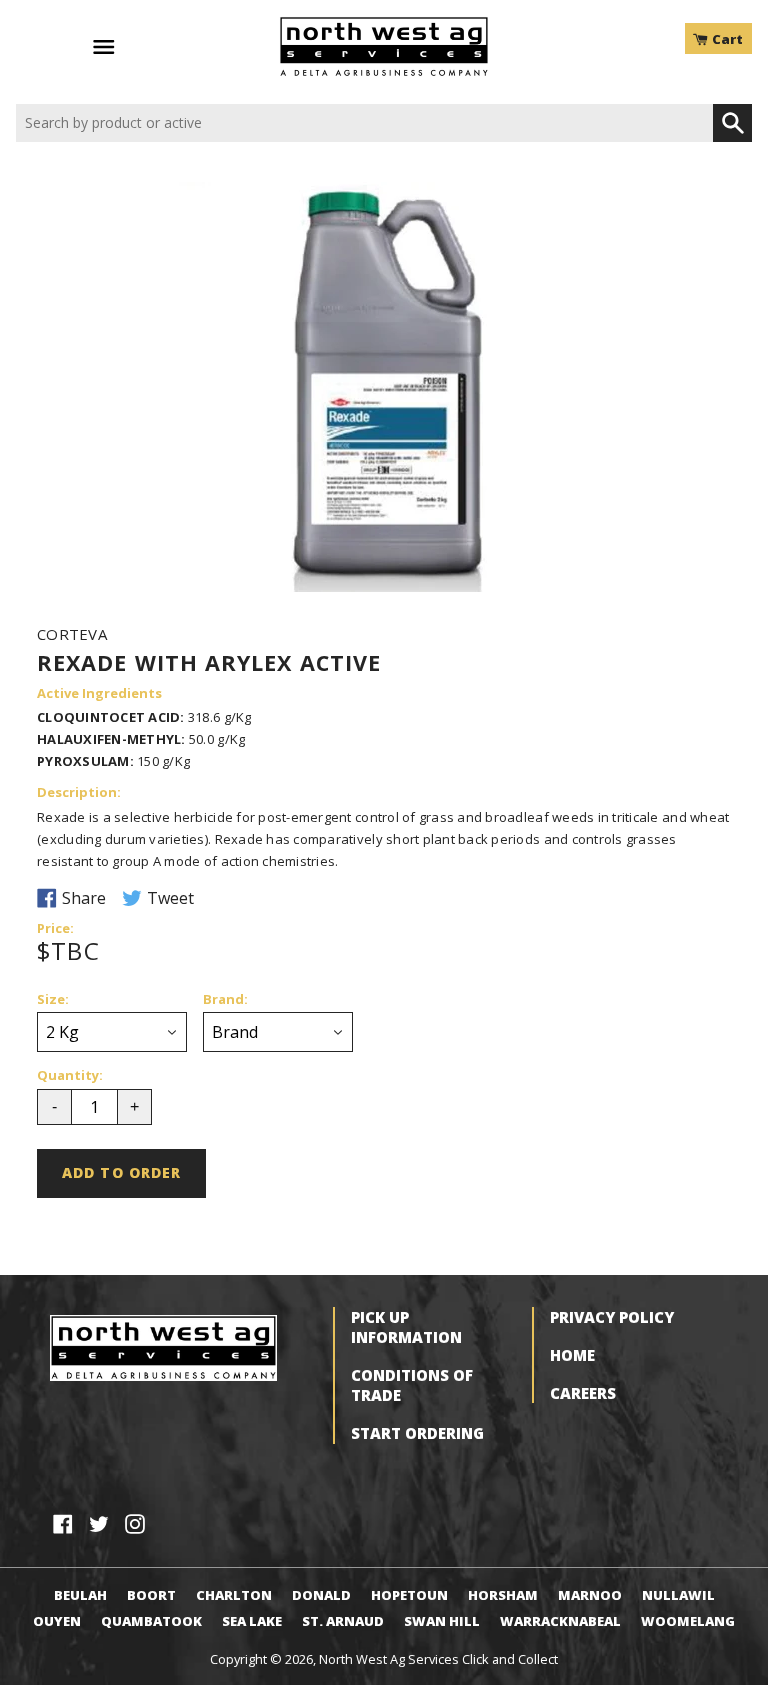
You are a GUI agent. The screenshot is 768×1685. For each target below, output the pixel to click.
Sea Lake (252, 1621)
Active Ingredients (99, 694)
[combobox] (364, 123)
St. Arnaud (343, 1621)
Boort (151, 1595)
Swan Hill (442, 1621)
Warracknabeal (560, 1621)
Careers (583, 1393)
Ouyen (57, 1621)
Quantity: (70, 1076)
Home (572, 1355)
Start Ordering (417, 1433)
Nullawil (678, 1595)
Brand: (225, 1000)
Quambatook (151, 1621)
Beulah (80, 1595)
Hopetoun (409, 1595)
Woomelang (688, 1621)
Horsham (503, 1595)
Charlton (234, 1595)
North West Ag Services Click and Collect (438, 1659)
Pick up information (406, 1327)
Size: (53, 1000)
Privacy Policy (612, 1317)
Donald (321, 1595)
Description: (79, 793)
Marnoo (590, 1595)
